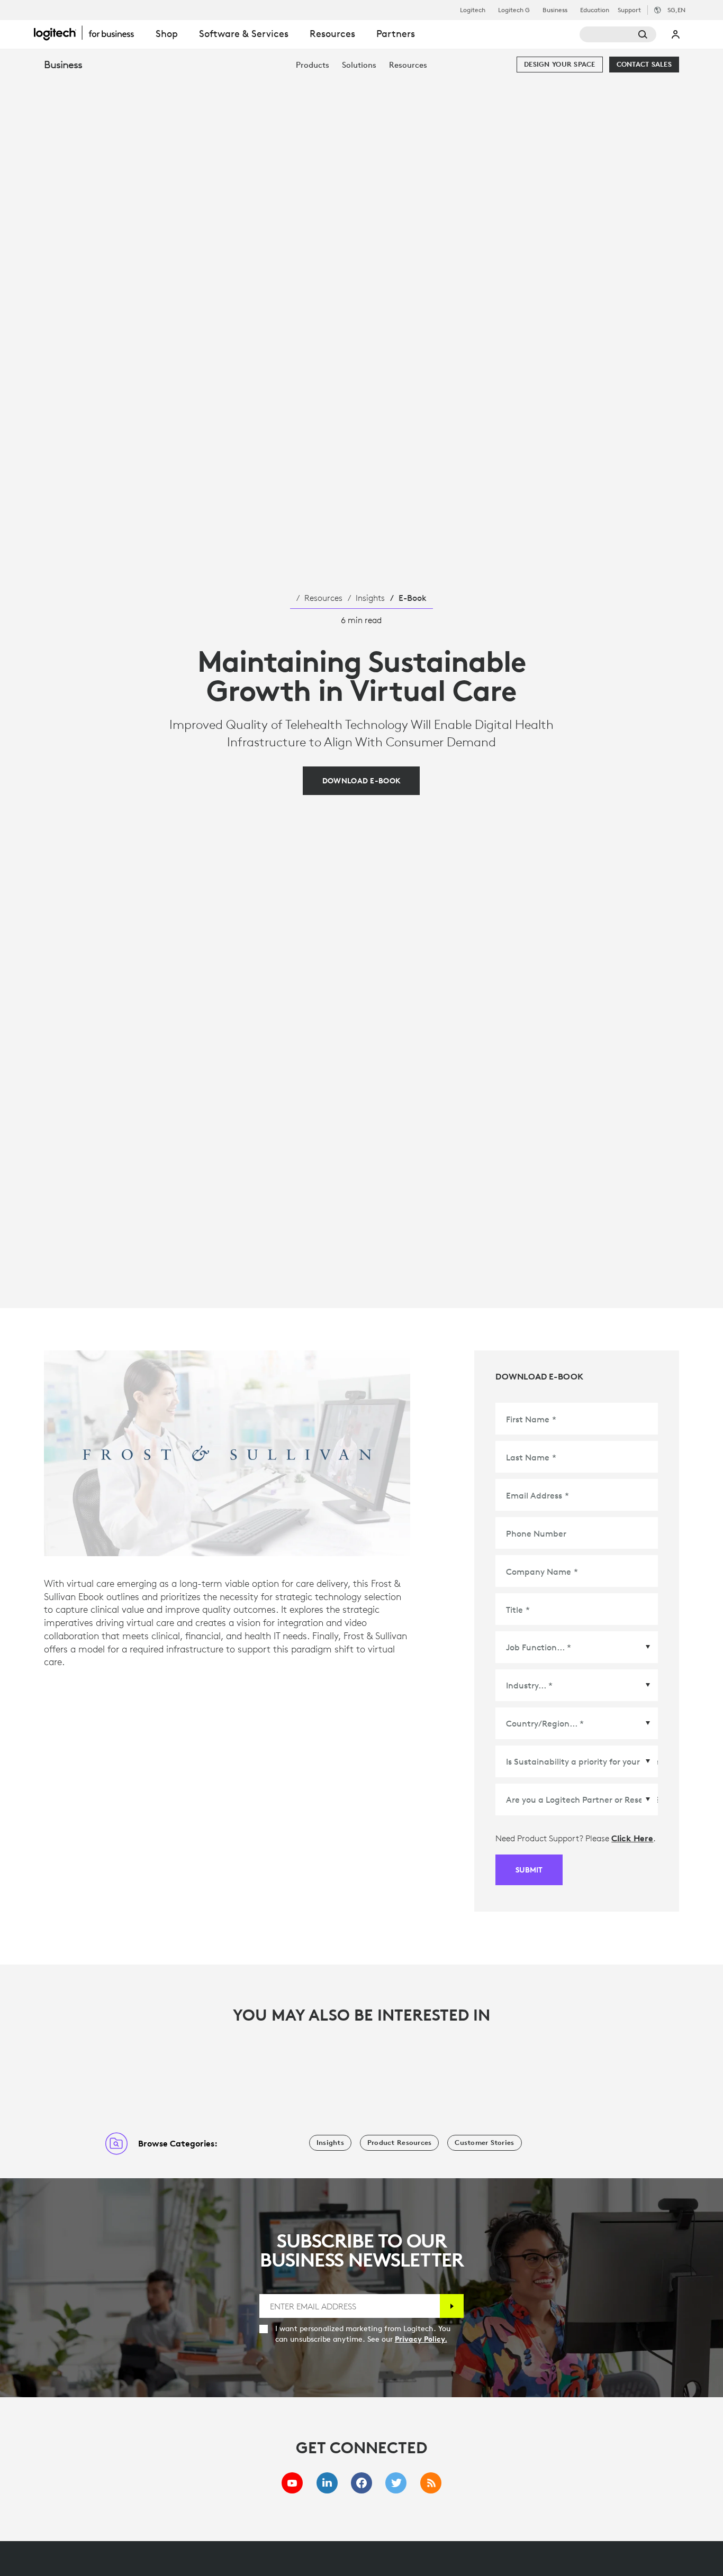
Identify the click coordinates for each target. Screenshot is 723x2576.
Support (629, 10)
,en (676, 10)
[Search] (618, 34)
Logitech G (514, 10)
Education (595, 10)
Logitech (473, 10)
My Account (676, 34)
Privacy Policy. (421, 2339)
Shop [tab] (167, 34)
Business (555, 10)
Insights (370, 598)
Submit (529, 1870)
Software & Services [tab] (244, 34)
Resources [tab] (332, 34)
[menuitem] (313, 65)
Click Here (632, 1838)
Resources (323, 598)
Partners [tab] (396, 34)
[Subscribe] (452, 2306)
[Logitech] (89, 33)
